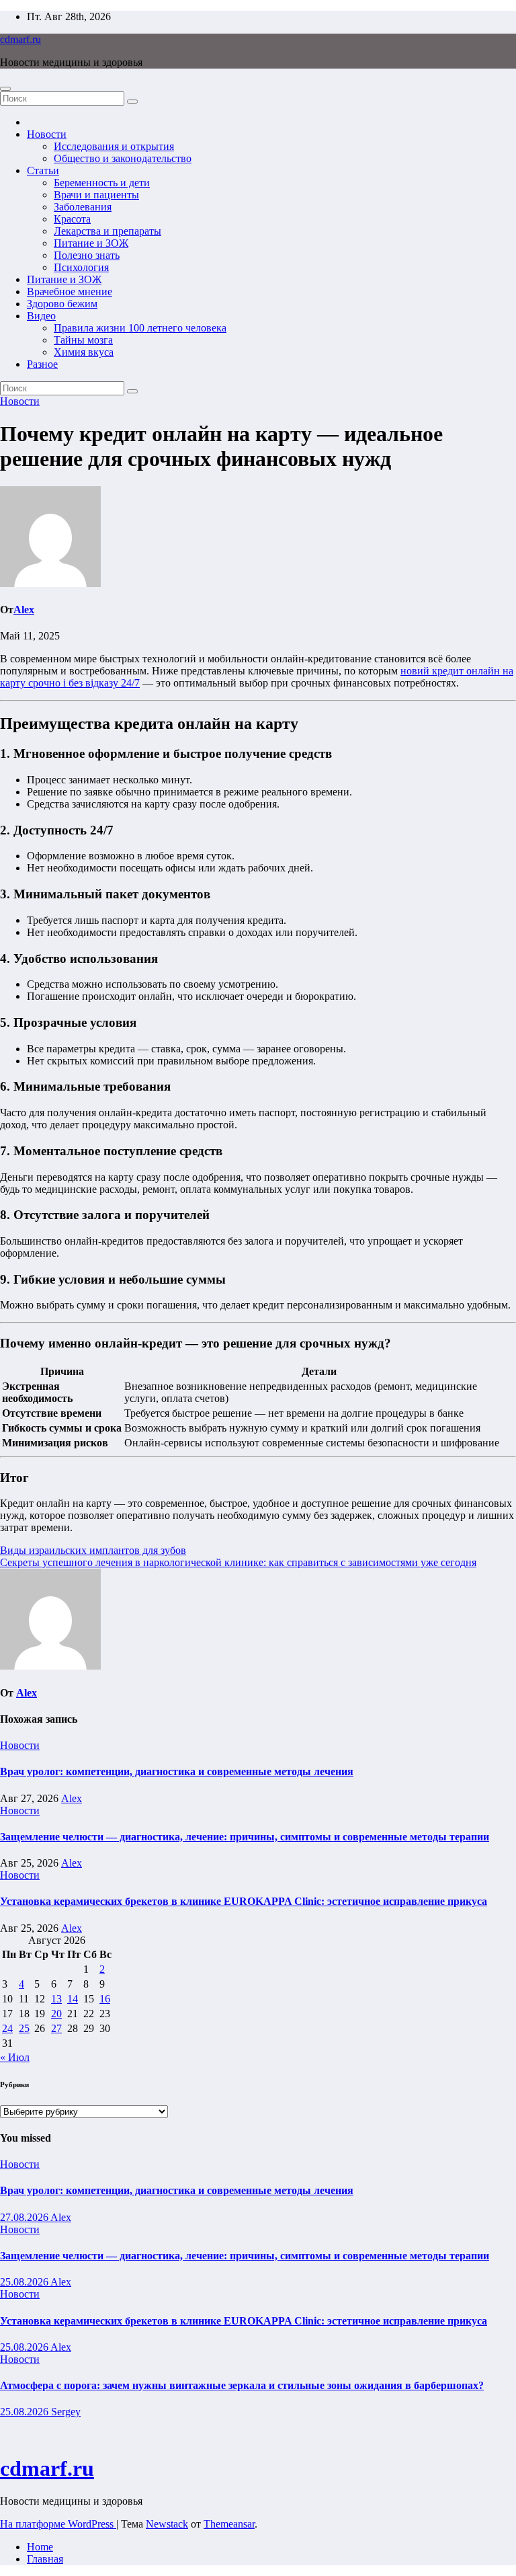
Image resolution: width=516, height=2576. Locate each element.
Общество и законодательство (123, 158)
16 (105, 1999)
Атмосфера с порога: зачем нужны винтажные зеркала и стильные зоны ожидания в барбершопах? (242, 2385)
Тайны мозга (83, 340)
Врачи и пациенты (96, 195)
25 (24, 2028)
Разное (42, 364)
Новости (47, 134)
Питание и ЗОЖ (91, 243)
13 (56, 1999)
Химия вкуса (84, 352)
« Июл (15, 2057)
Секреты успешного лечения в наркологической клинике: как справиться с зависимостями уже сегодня (238, 1562)
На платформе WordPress (58, 2524)
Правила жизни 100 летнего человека (140, 328)
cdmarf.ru (20, 39)
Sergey (66, 2412)
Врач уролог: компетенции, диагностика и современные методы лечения (177, 1771)
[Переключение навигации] (5, 89)
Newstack (167, 2524)
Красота (72, 219)
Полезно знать (87, 255)
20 (56, 2014)
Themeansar (229, 2524)
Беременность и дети (102, 183)
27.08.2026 (25, 2217)
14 (73, 1999)
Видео (41, 316)
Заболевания (83, 207)
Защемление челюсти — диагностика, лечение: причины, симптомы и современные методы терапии (245, 1837)
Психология (81, 267)
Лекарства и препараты (107, 231)
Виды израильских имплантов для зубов (93, 1550)
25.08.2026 (25, 2282)
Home (40, 2547)
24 (7, 2028)
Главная (45, 2559)
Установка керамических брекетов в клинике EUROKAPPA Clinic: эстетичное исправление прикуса (244, 1901)
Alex (24, 610)
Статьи (43, 170)
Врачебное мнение (70, 291)
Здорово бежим (62, 304)
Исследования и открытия (114, 146)
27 (56, 2028)
